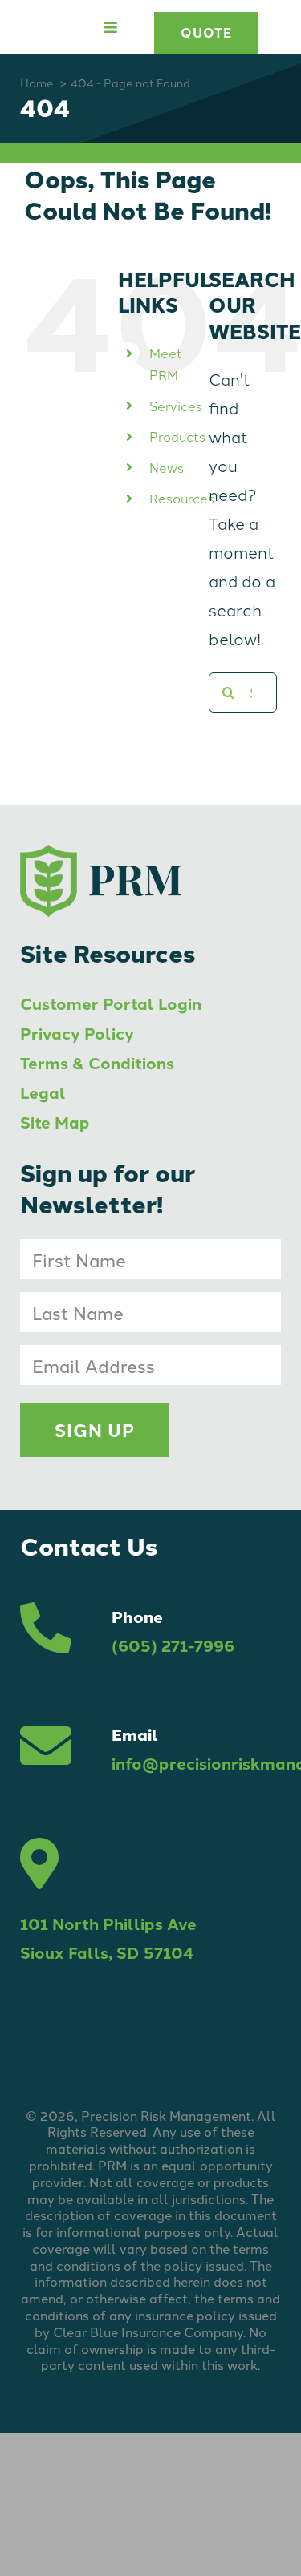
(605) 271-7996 (173, 1645)
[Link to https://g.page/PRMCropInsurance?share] (39, 1863)
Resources (182, 498)
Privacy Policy (77, 1033)
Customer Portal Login (111, 1003)
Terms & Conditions (97, 1062)
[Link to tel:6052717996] (46, 1631)
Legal (43, 1092)
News (167, 467)
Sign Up (95, 1430)
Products (177, 436)
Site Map (55, 1122)
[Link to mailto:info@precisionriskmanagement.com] (46, 1749)
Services (176, 406)
